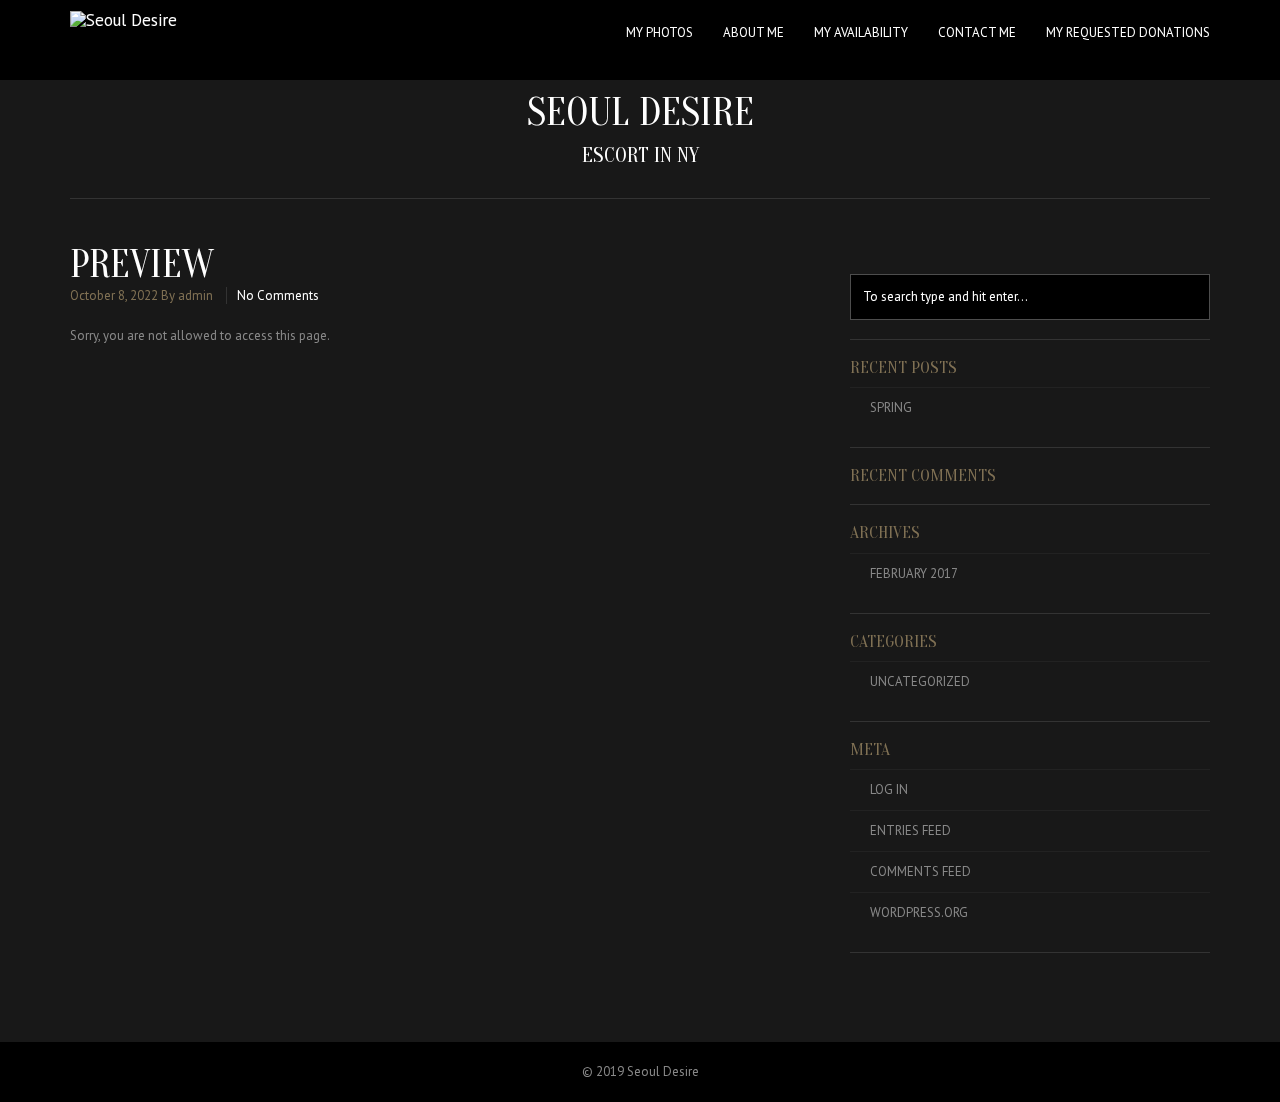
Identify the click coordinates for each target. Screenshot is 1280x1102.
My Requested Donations (1128, 32)
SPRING (891, 407)
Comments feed (920, 871)
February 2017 (914, 573)
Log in (889, 789)
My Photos (659, 32)
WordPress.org (919, 912)
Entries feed (910, 830)
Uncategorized (920, 681)
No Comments (278, 295)
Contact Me (977, 32)
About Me (753, 32)
